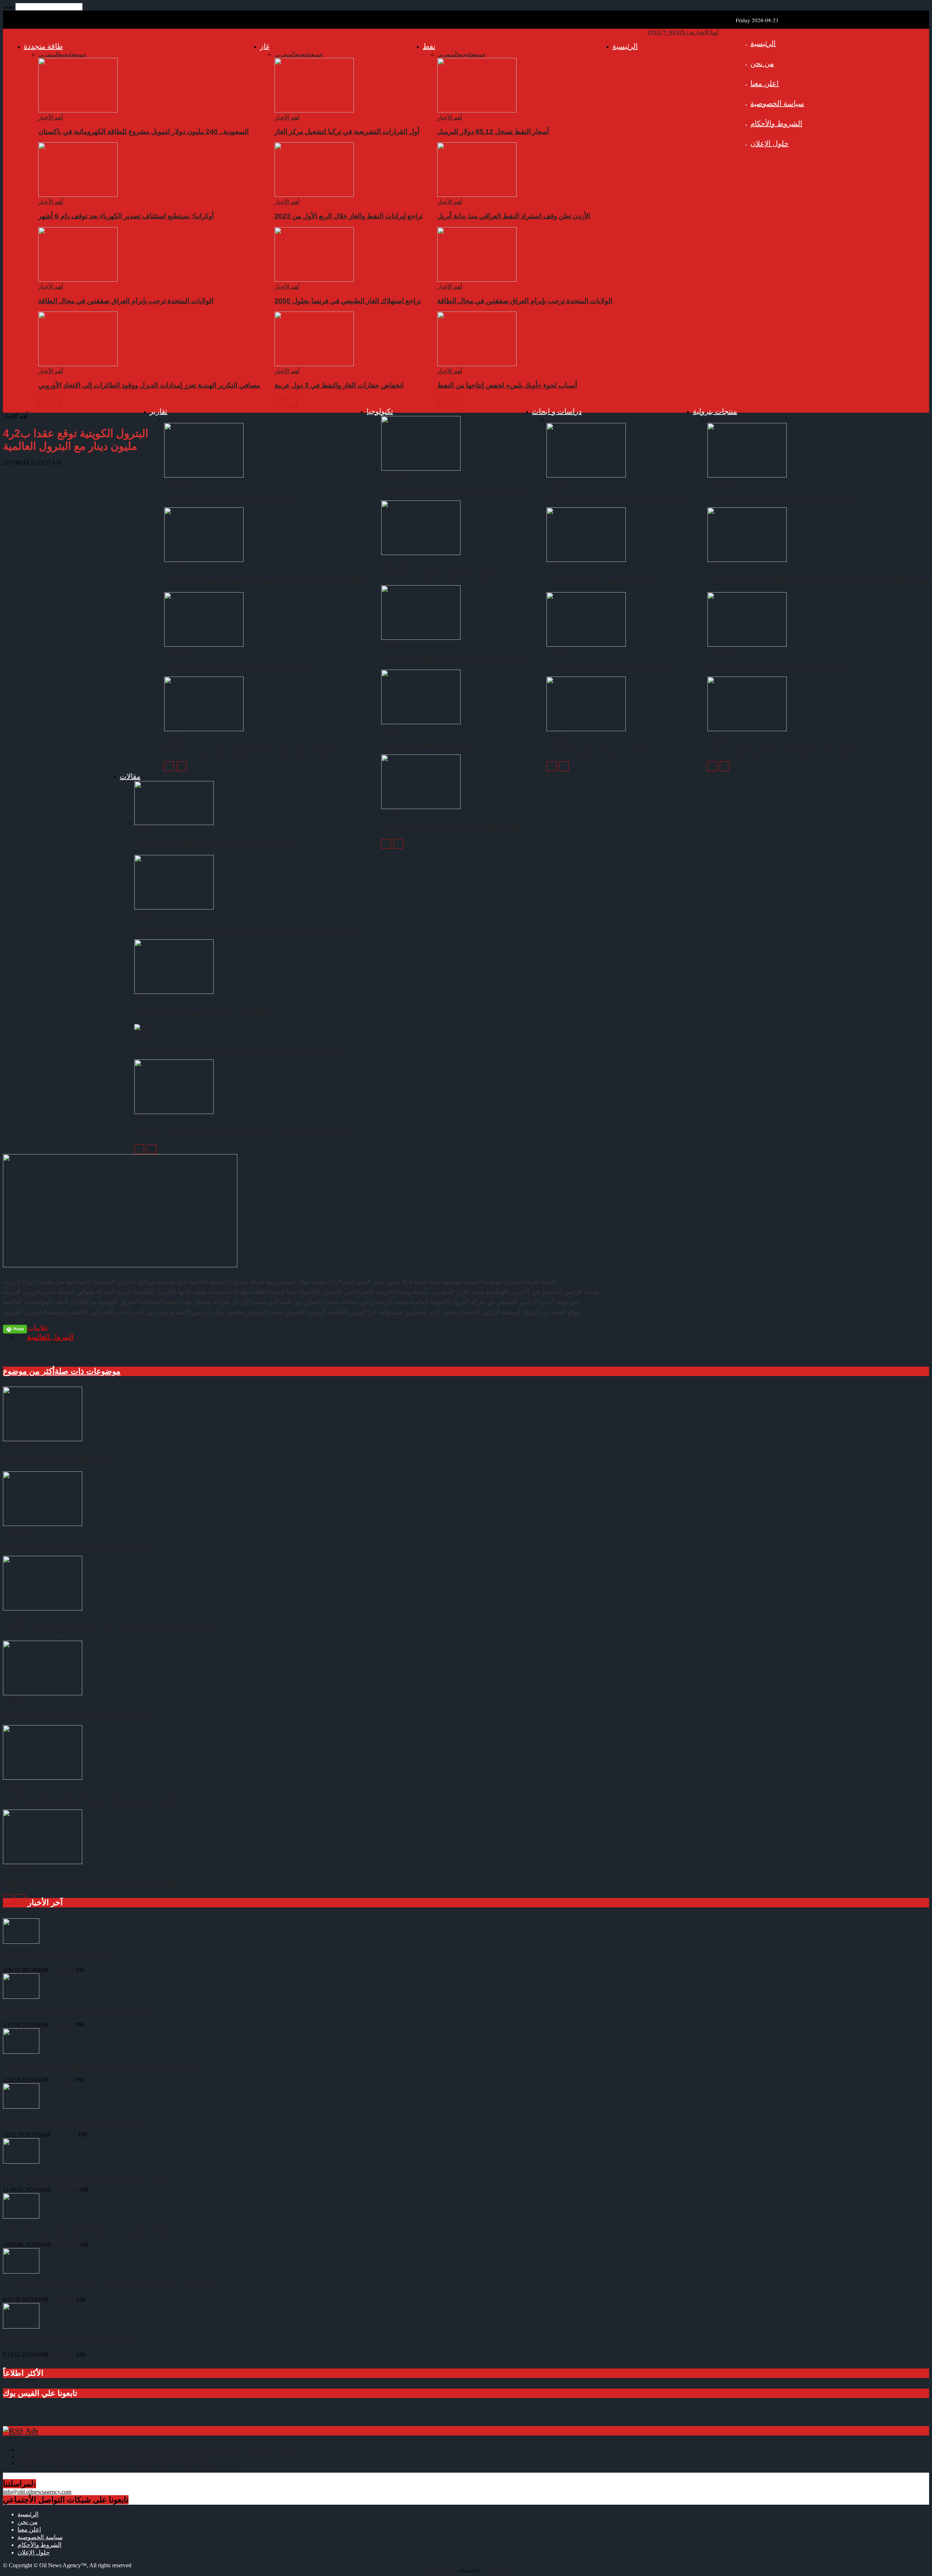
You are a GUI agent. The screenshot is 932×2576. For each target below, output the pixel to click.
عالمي (455, 54)
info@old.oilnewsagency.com (37, 2492)
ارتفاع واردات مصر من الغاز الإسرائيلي (601, 581)
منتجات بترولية (715, 411)
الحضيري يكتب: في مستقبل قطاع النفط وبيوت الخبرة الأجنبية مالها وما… (239, 1049)
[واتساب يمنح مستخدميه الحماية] (421, 722)
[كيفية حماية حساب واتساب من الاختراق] (421, 553)
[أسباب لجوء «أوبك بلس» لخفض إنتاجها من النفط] (477, 364)
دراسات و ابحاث (557, 411)
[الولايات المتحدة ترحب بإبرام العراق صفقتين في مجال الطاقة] (477, 280)
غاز (265, 46)
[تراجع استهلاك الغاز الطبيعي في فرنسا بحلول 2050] (314, 280)
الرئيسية (763, 43)
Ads (32, 2431)
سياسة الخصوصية (777, 103)
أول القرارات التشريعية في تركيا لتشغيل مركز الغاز (347, 132)
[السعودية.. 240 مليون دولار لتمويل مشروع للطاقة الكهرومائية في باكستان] (78, 110)
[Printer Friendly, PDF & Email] (15, 1329)
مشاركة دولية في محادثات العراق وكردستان (609, 665)
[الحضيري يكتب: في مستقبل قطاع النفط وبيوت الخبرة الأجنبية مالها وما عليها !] (144, 1028)
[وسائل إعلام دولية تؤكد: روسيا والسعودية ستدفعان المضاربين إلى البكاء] (204, 560)
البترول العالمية (50, 1337)
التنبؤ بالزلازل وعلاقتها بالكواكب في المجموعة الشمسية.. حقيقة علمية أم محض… (250, 929)
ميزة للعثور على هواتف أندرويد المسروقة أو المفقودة (457, 489)
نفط (429, 46)
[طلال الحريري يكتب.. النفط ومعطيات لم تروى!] (174, 992)
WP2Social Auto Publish (440, 2571)
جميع (480, 54)
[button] (27, 409)
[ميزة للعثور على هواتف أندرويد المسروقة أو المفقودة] (421, 469)
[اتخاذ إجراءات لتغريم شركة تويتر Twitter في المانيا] (421, 638)
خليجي (468, 54)
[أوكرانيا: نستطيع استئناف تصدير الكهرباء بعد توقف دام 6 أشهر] (78, 195)
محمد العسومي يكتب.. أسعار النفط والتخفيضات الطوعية (215, 844)
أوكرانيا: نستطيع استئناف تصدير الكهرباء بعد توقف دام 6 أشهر (126, 216)
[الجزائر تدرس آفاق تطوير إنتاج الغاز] (586, 729)
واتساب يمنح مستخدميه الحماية (426, 743)
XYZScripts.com (499, 2571)
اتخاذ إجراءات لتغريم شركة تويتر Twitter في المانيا (453, 659)
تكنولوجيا (380, 411)
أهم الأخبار (450, 117)
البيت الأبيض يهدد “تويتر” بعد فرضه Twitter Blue (452, 828)
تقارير (159, 411)
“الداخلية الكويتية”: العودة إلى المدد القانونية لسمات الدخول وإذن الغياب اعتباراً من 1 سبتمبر (127, 2463)
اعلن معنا (765, 83)
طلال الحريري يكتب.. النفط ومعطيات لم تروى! (201, 1013)
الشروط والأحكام (776, 123)
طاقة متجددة (43, 46)
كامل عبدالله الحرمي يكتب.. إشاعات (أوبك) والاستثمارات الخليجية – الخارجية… (247, 1133)
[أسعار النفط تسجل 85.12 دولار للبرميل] (477, 110)
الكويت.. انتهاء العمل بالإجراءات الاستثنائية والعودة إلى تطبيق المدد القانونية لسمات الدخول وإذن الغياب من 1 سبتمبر (156, 2450)
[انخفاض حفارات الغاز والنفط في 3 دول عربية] (314, 364)
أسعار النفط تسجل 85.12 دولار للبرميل (493, 132)
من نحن (762, 63)
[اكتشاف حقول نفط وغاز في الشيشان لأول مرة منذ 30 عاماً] (204, 729)
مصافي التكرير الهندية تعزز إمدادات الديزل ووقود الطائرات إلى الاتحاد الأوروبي (149, 385)
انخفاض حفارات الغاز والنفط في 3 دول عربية (339, 385)
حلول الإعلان (769, 143)
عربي (443, 54)
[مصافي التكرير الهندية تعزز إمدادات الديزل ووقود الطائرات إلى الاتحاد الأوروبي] (78, 364)
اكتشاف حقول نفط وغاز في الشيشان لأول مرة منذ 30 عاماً (249, 750)
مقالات (130, 776)
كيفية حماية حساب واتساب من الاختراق (438, 574)
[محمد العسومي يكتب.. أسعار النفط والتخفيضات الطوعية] (174, 823)
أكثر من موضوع (29, 1371)
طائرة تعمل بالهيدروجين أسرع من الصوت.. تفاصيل (236, 665)
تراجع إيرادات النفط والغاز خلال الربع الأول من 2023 (349, 216)
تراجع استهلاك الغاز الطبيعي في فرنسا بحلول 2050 (348, 301)
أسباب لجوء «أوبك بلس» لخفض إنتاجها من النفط (507, 385)
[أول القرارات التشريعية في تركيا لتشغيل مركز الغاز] (314, 110)
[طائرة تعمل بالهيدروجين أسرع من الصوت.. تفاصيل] (204, 645)
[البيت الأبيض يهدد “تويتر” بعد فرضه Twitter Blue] (421, 807)
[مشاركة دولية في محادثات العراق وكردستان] (586, 645)
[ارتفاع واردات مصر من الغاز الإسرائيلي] (586, 560)
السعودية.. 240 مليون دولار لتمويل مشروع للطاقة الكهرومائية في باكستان (143, 132)
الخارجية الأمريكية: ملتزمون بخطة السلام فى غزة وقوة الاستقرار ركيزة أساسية (112, 2456)
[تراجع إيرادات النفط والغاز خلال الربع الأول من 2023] (314, 195)
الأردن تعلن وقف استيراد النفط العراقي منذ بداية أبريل (514, 216)
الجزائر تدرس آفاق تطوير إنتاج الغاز (597, 750)
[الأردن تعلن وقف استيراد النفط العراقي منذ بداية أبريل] (477, 195)
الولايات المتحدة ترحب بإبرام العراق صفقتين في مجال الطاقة (525, 301)
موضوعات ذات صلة (88, 1371)
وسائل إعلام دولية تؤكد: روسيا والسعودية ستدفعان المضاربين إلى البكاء (265, 581)
